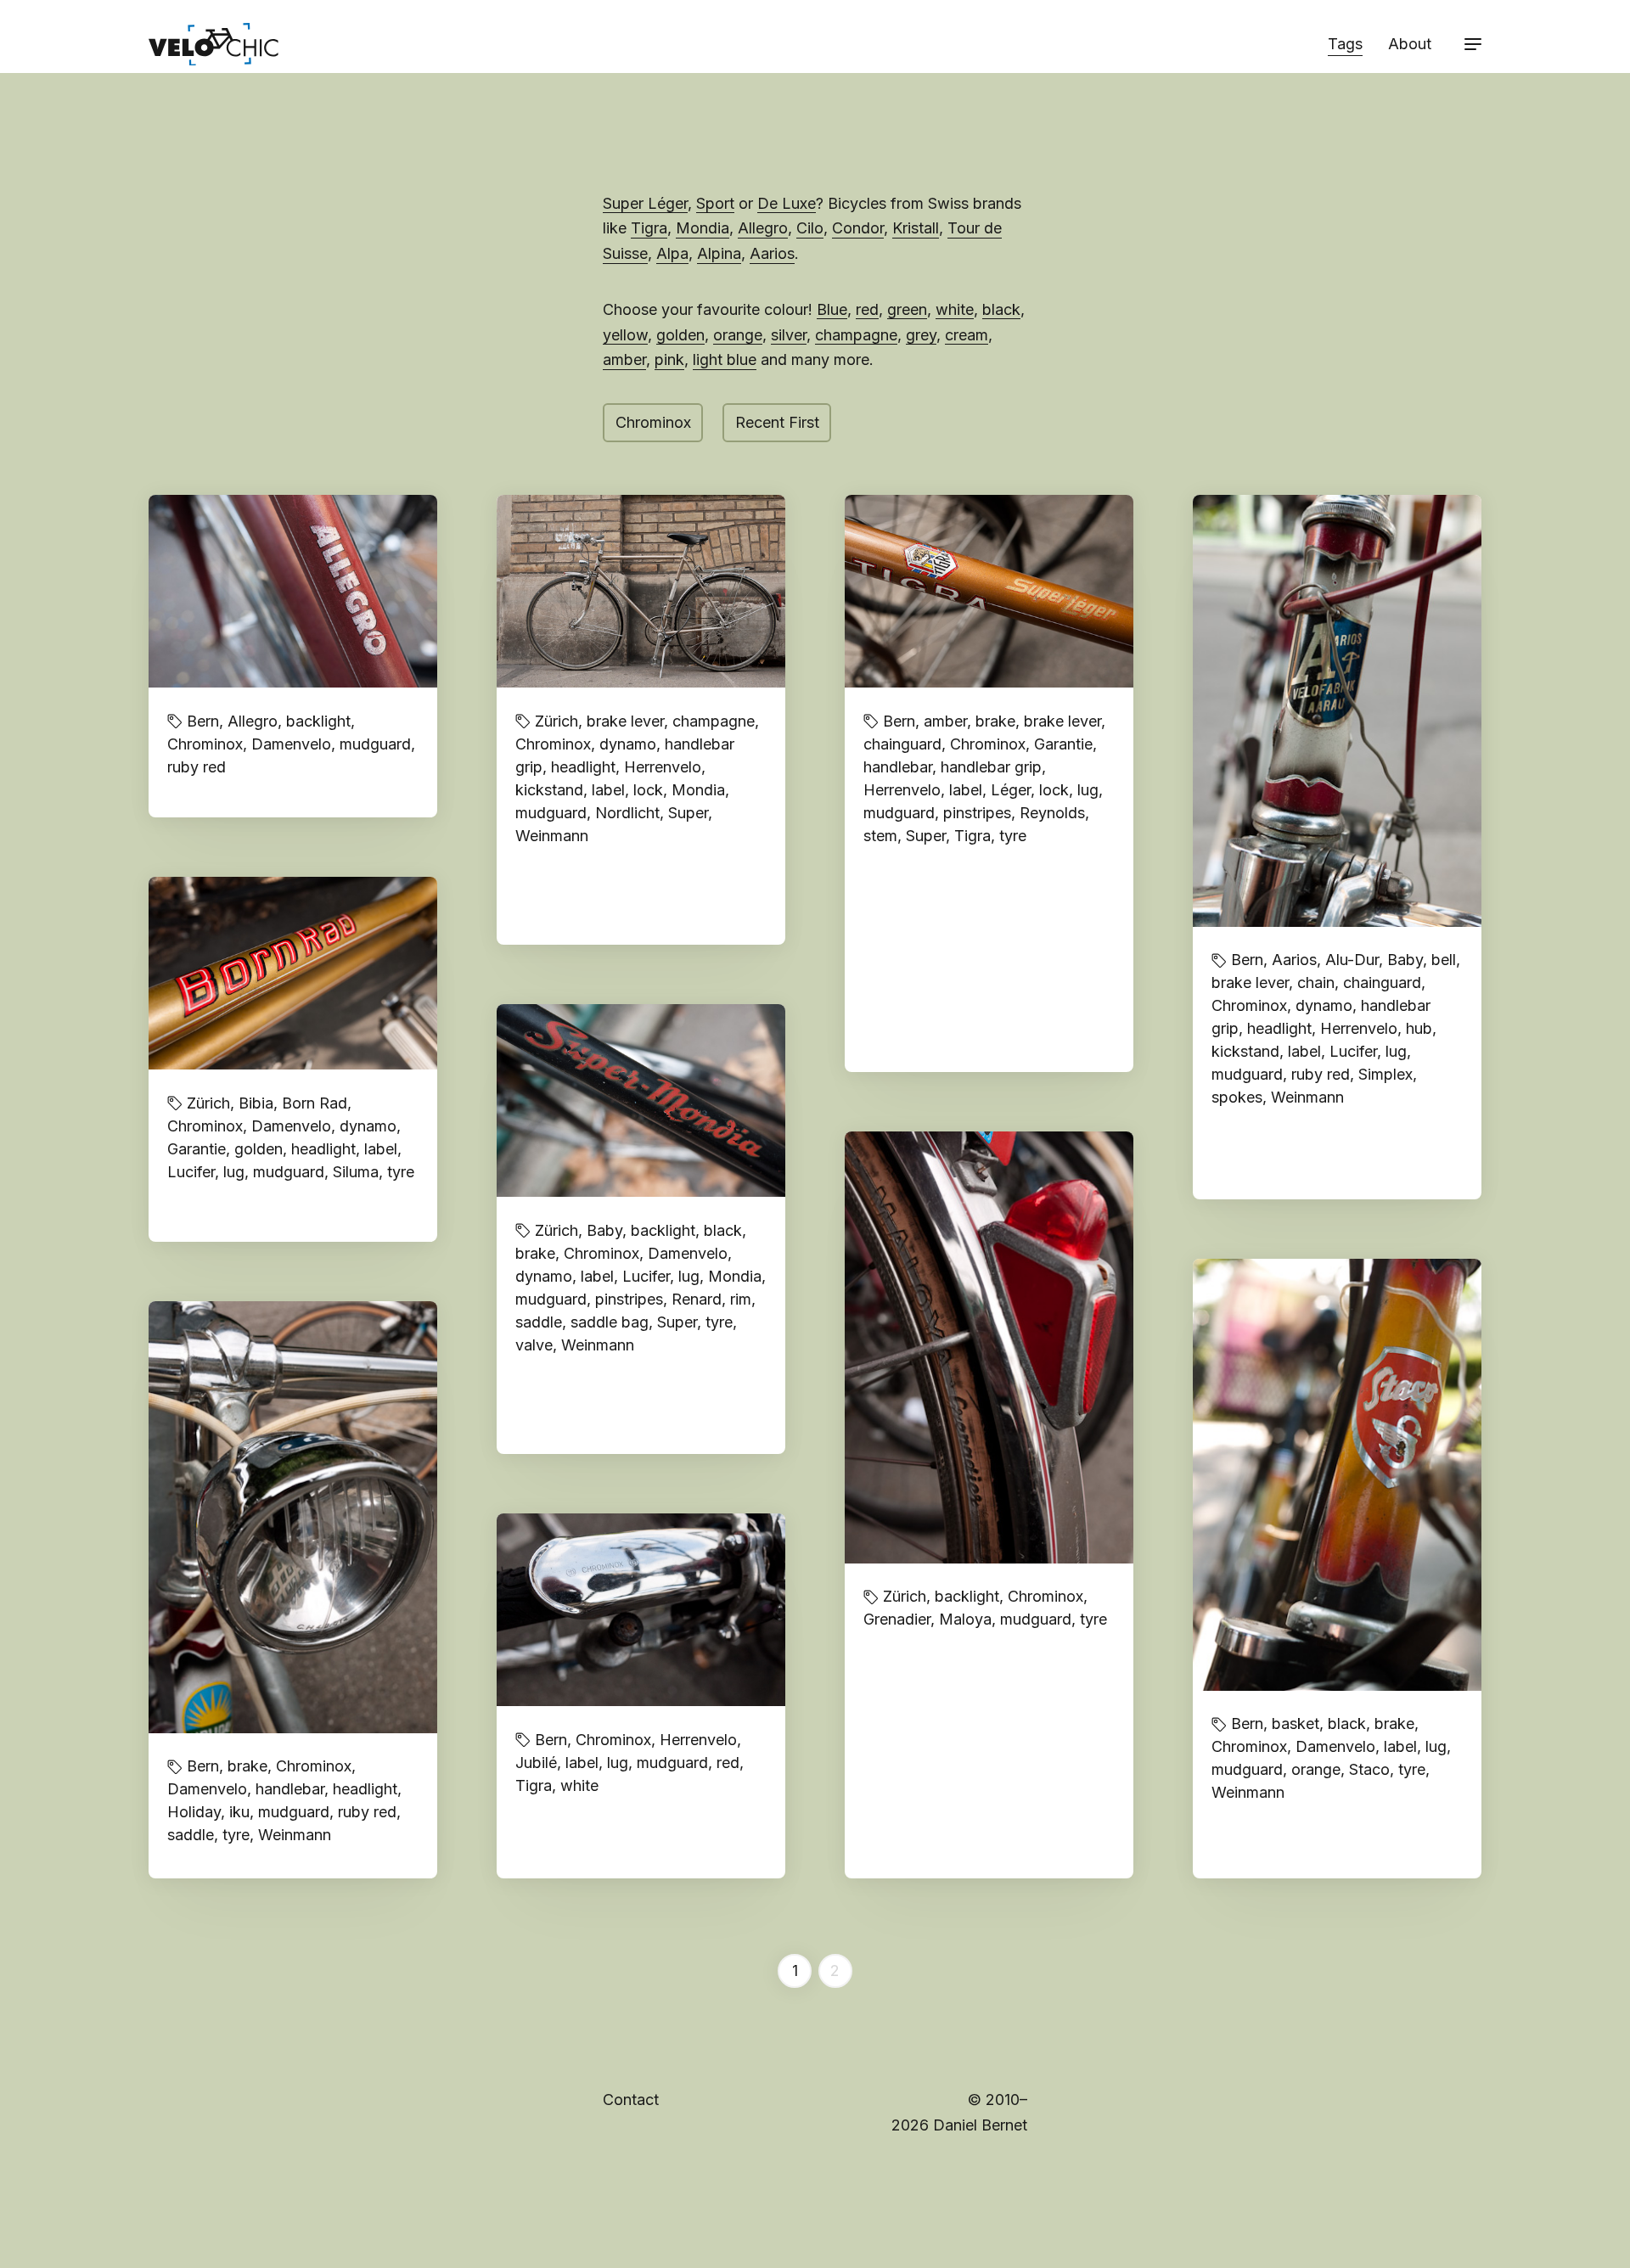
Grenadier (897, 1619)
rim (741, 1299)
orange (738, 335)
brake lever (625, 721)
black (1001, 309)
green (907, 309)
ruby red (197, 767)
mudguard (375, 744)
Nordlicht (627, 813)
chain (1316, 982)
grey (921, 335)
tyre (1013, 836)
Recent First (777, 422)
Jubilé (536, 1763)
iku (239, 1812)
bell (1444, 960)
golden (680, 335)
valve (534, 1345)
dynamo (628, 744)
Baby (1405, 960)
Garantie (1063, 744)
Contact (631, 2100)
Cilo (810, 228)
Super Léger (645, 203)
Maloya (965, 1619)
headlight (583, 767)
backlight (318, 721)
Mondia (703, 228)
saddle (539, 1322)
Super (688, 813)
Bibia (256, 1103)
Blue (832, 309)
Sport (715, 203)
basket (1296, 1723)
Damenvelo (291, 744)
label (608, 790)
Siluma (356, 1172)
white (955, 309)
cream (967, 335)
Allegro (763, 228)
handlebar (898, 767)
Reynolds (1052, 813)
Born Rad (315, 1103)
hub (1419, 1028)
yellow (625, 335)
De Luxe (787, 203)
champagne (856, 335)
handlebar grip (991, 767)
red (867, 309)
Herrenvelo (663, 767)
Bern (203, 721)
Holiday (194, 1812)
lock (648, 790)
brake (995, 721)
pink (669, 359)
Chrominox (653, 422)
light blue (725, 359)
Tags (1345, 44)
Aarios (772, 253)
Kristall (916, 228)
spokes (1237, 1097)
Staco (1369, 1769)
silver (789, 335)
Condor (858, 228)
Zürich (556, 721)
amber (624, 359)
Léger (1011, 790)
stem (880, 836)
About (1410, 44)
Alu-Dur (1352, 960)
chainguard (902, 744)
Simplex (1385, 1074)
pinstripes (977, 813)
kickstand (549, 790)
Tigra (649, 228)
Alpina (719, 253)
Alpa (672, 253)
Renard (697, 1299)
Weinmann (552, 836)
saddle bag (610, 1322)
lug (1088, 790)
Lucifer (1353, 1051)
